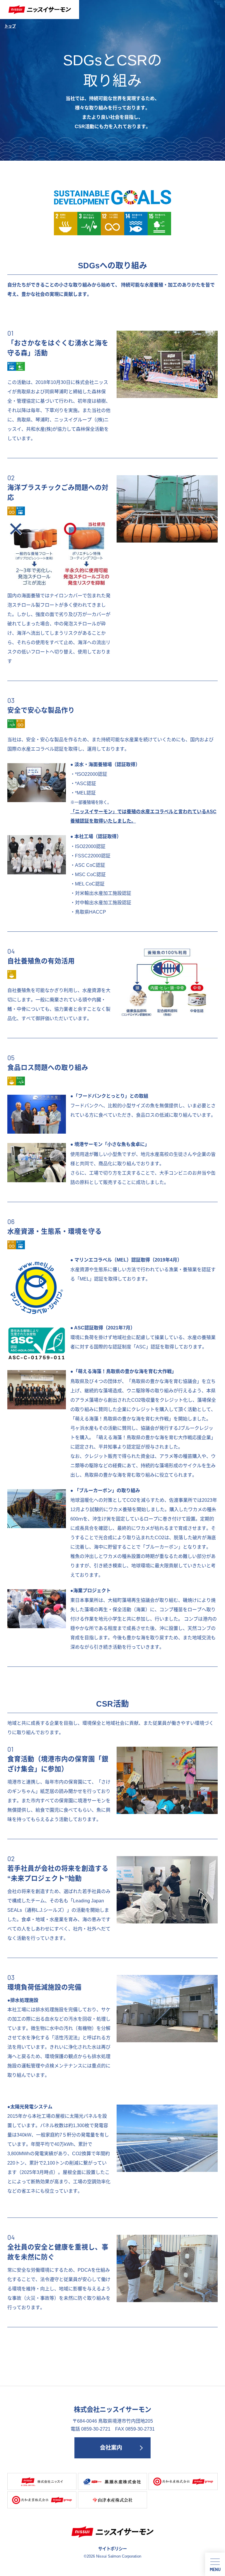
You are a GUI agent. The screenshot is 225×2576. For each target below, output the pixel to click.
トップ (10, 26)
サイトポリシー (112, 2549)
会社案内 (111, 2448)
